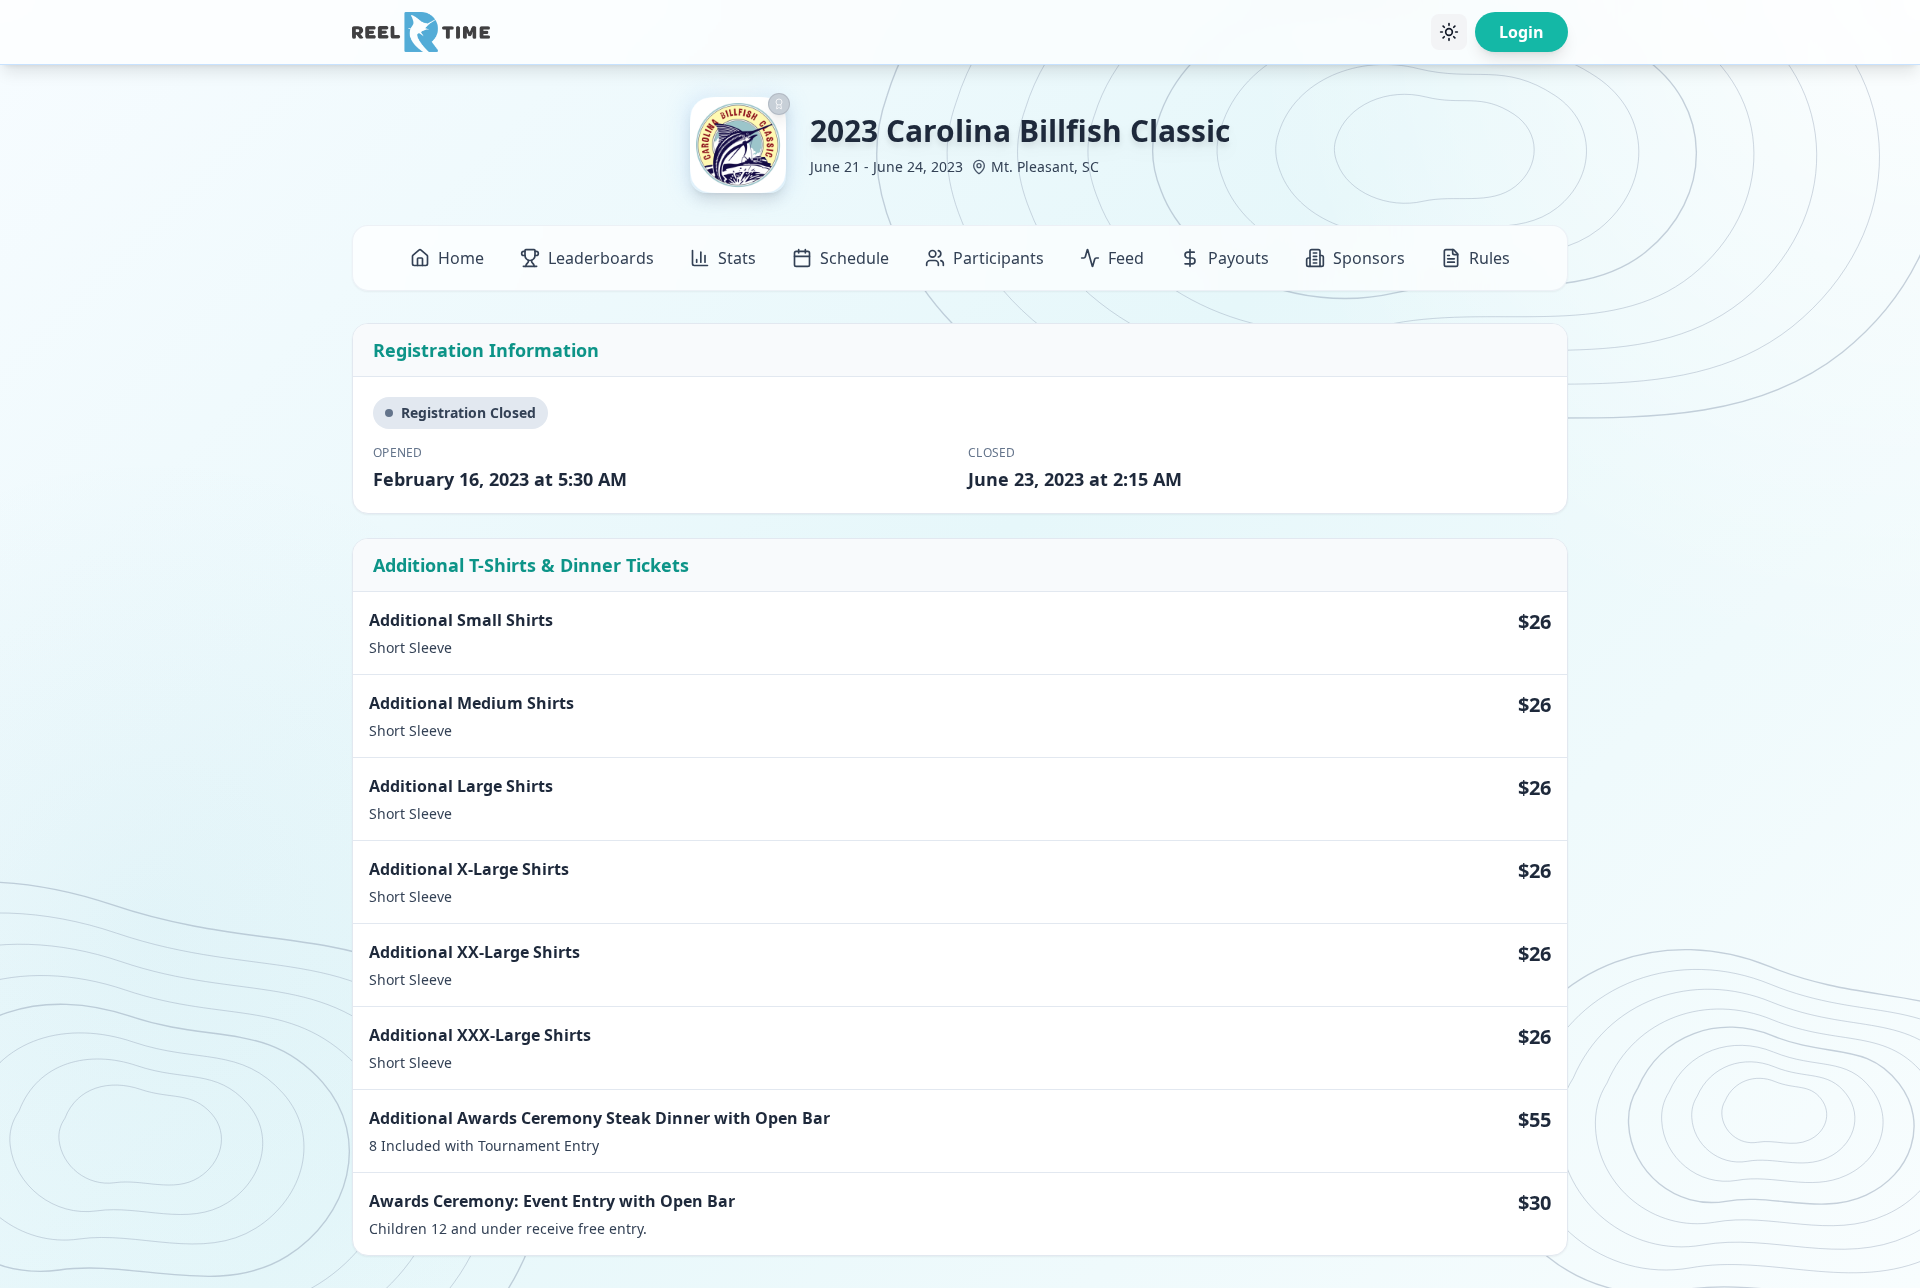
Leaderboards (601, 258)
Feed (1126, 258)
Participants (998, 258)
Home (461, 258)
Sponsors (1369, 258)
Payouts (1238, 258)
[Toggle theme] (1449, 32)
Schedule (854, 258)
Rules (1489, 258)
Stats (737, 258)
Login (1521, 32)
